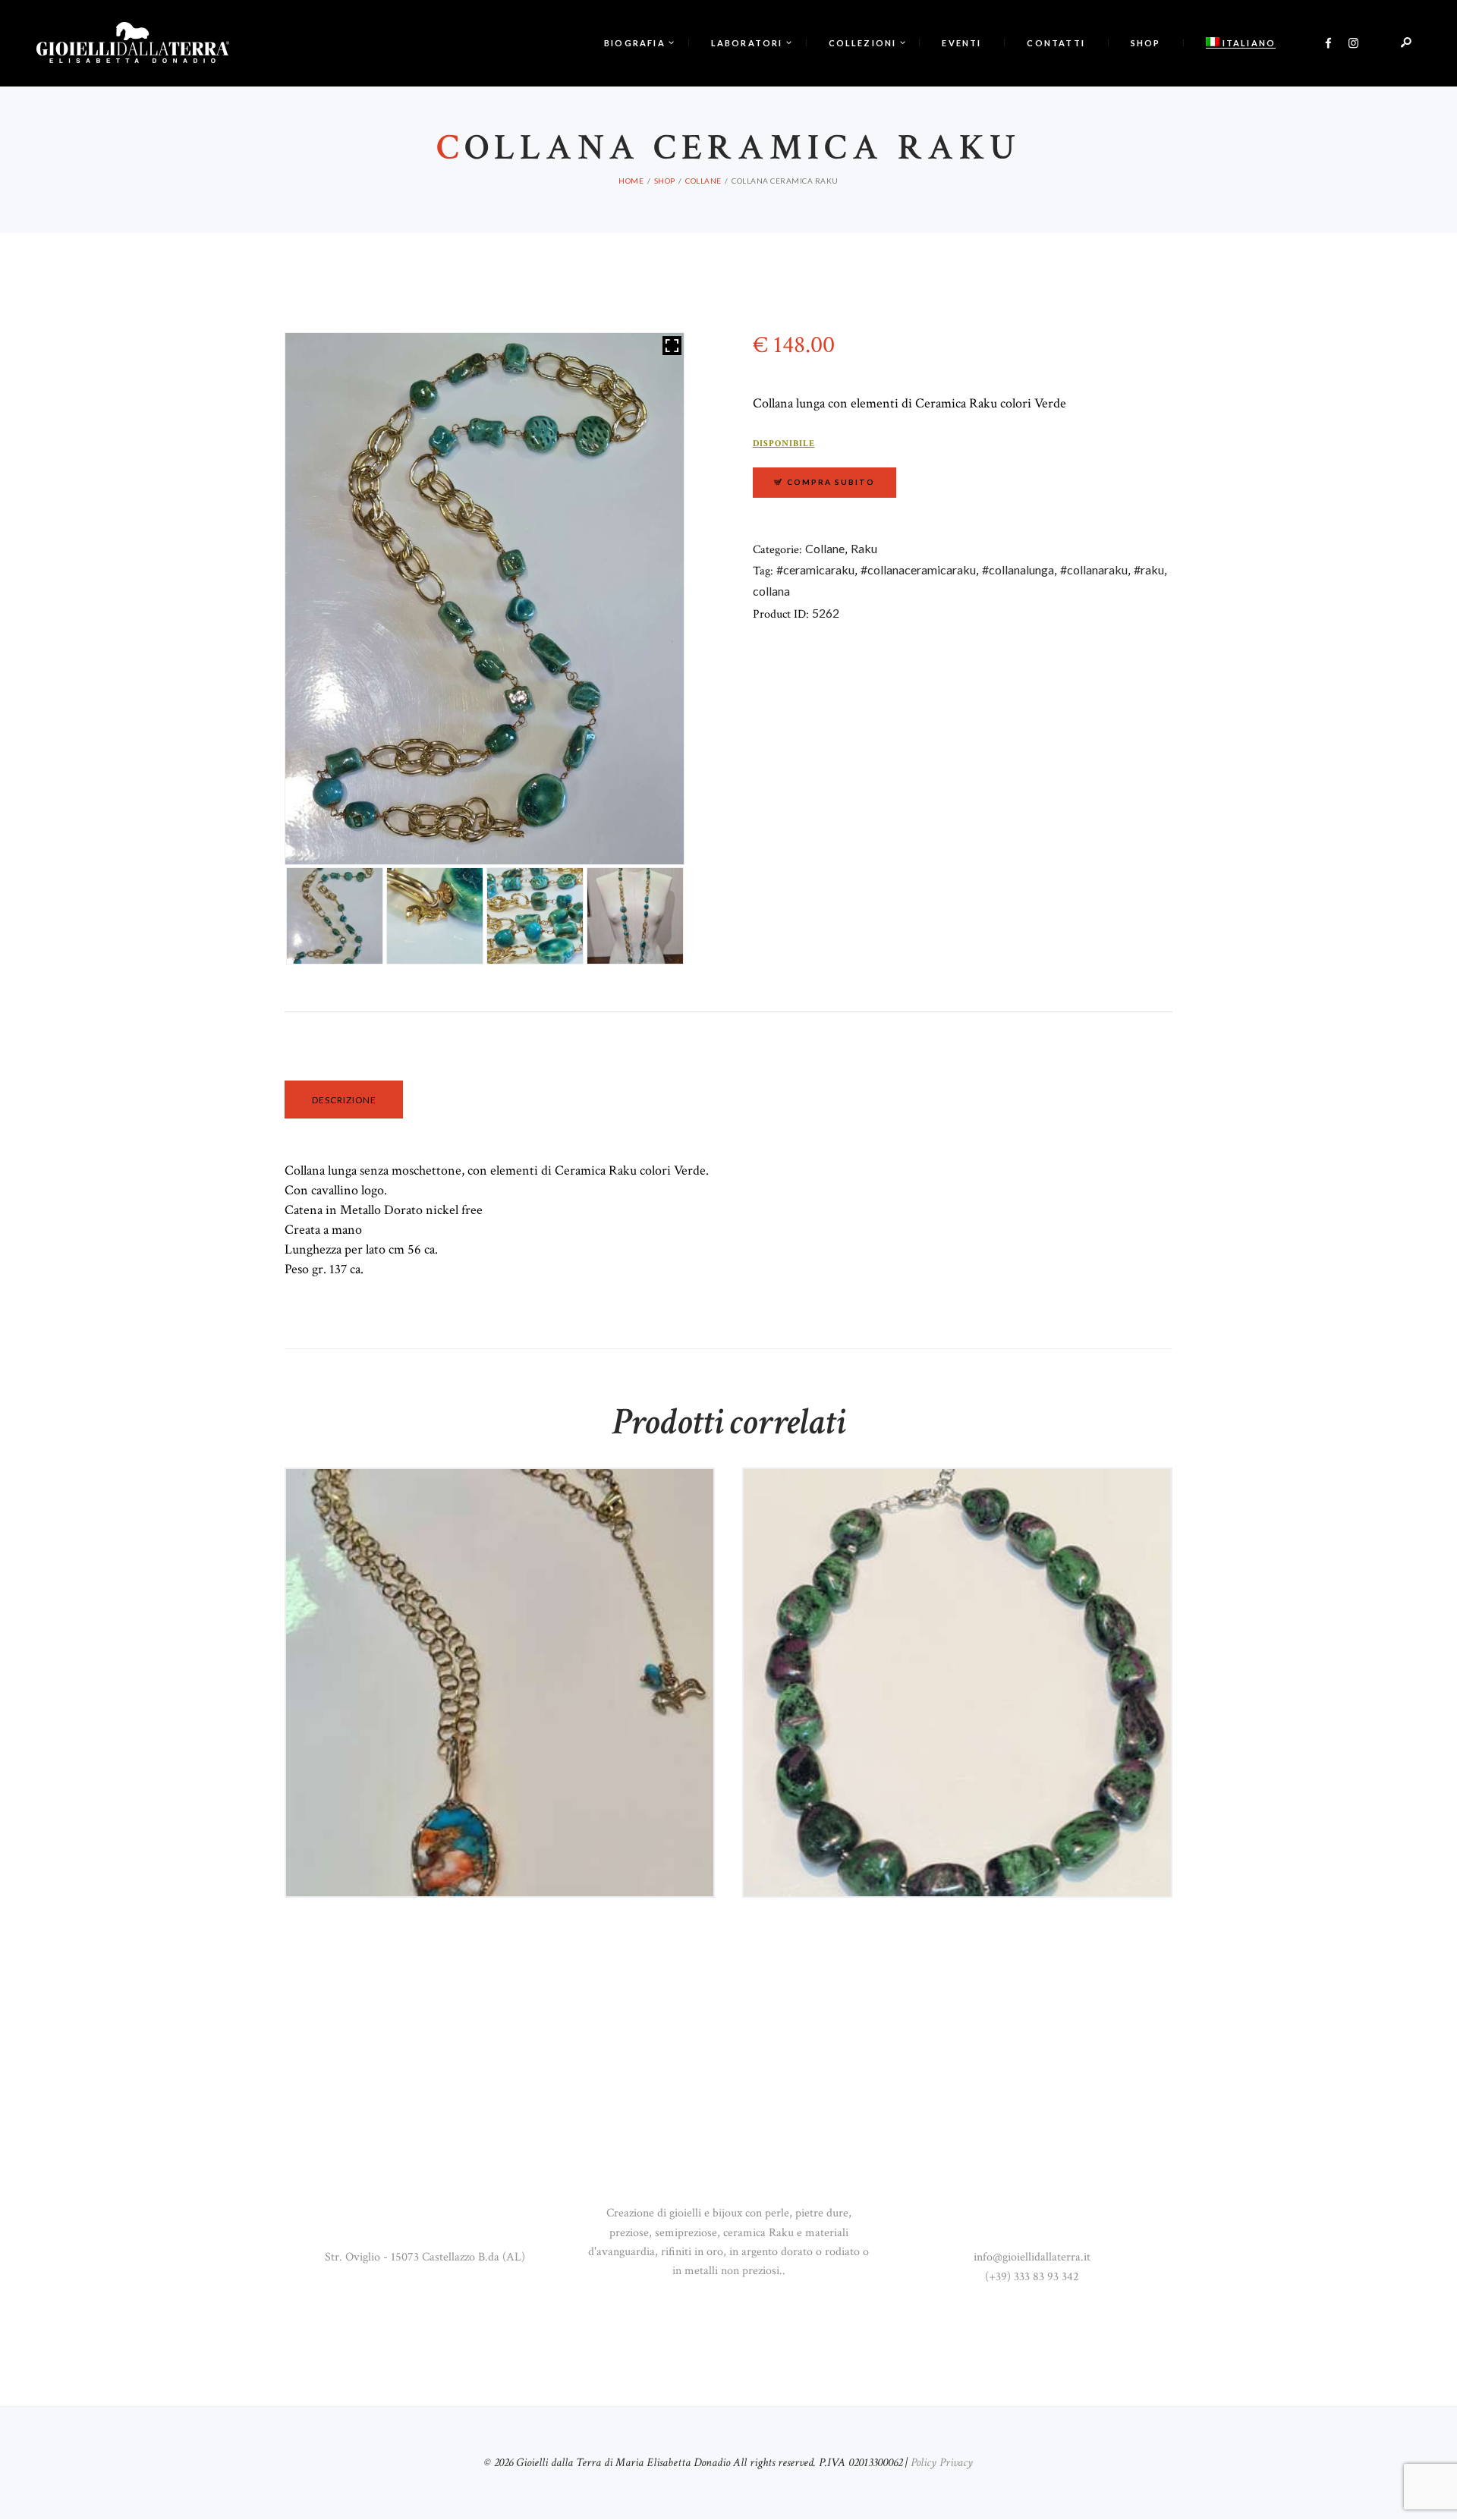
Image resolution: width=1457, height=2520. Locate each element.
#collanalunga (1018, 569)
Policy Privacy (942, 2463)
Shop (665, 181)
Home (631, 181)
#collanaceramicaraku (918, 569)
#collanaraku (1094, 569)
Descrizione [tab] (344, 1100)
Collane (703, 181)
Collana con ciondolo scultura (500, 1530)
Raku (864, 548)
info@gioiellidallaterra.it (1032, 2257)
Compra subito (831, 482)
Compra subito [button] (507, 1600)
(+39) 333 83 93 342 (1032, 2277)
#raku (1149, 569)
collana (771, 591)
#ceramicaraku (815, 569)
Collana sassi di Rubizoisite (958, 1530)
